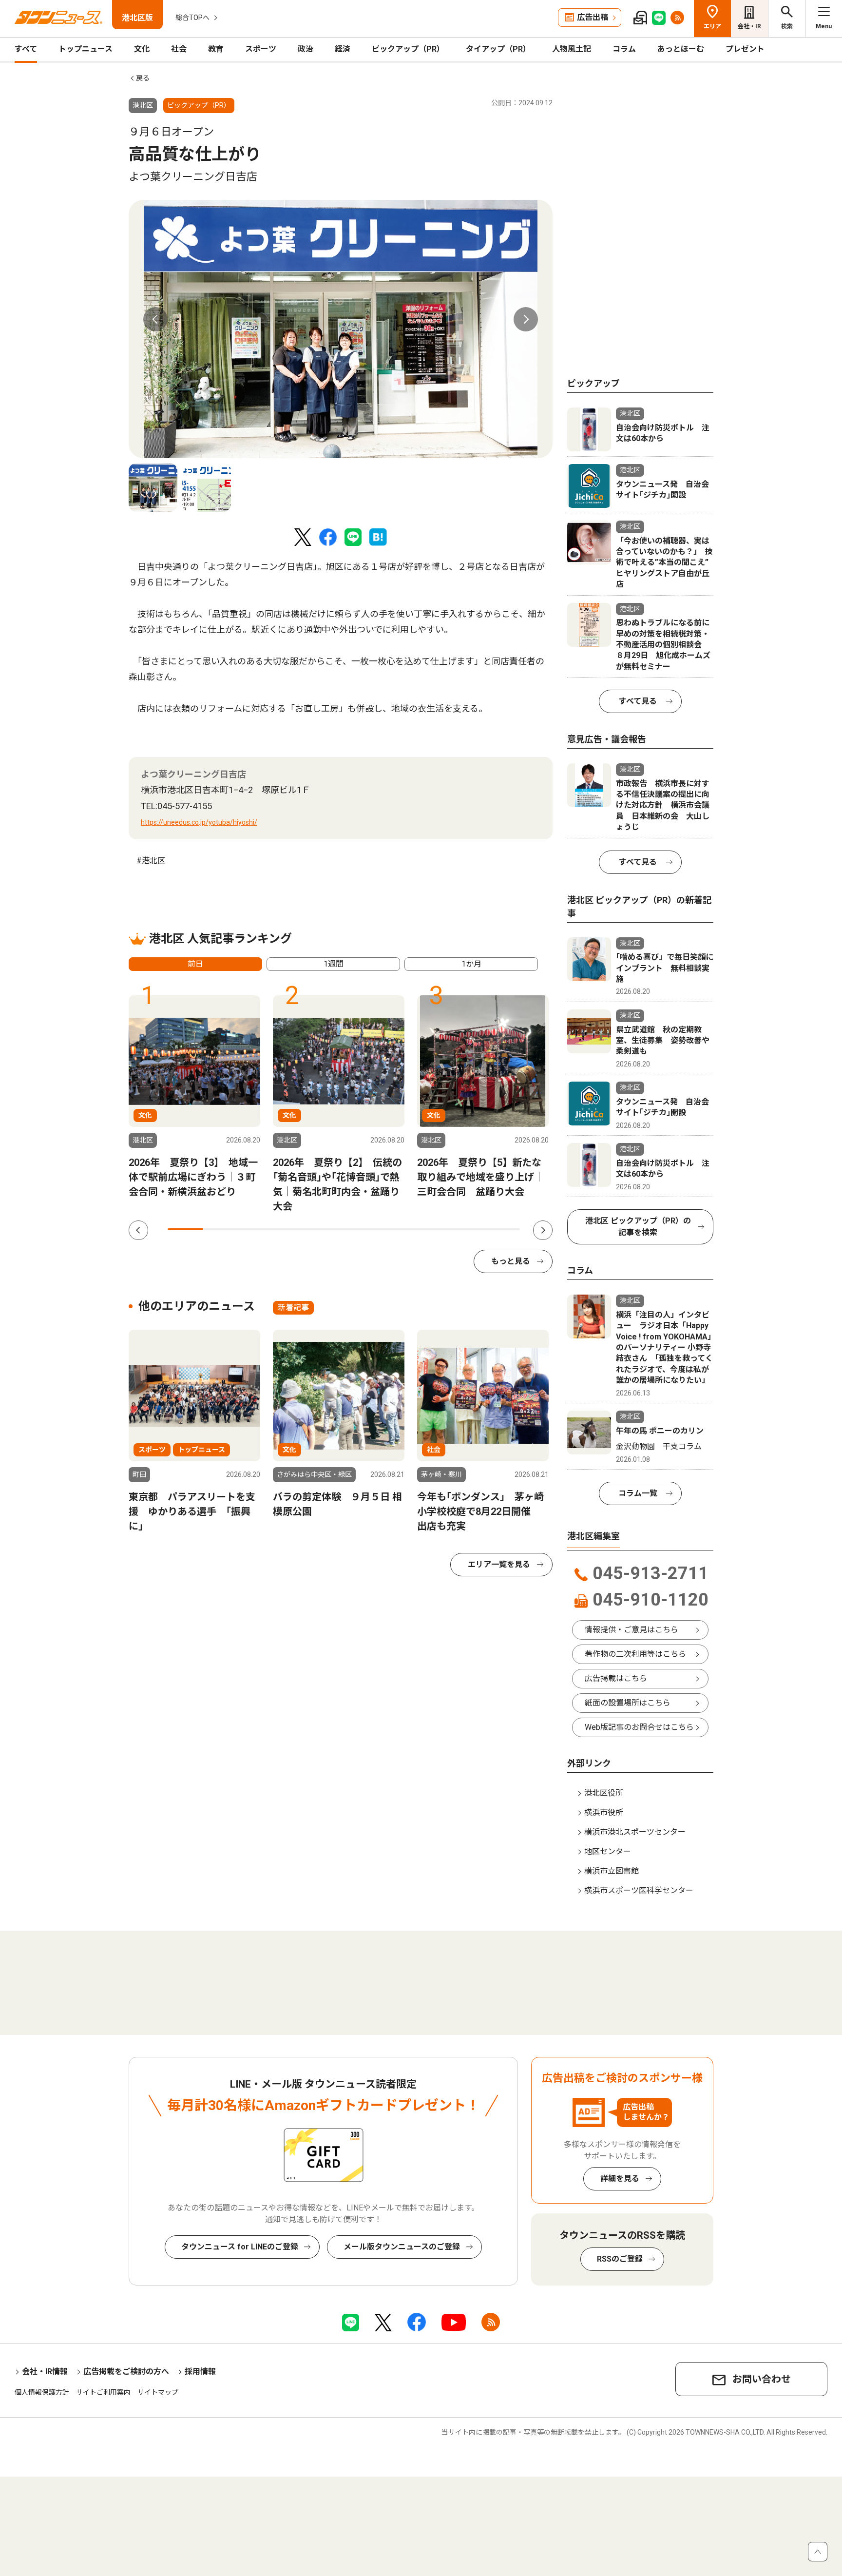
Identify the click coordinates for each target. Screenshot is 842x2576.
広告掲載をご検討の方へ (126, 2372)
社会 (179, 49)
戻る (143, 78)
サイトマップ (158, 2392)
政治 (306, 49)
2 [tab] (220, 1229)
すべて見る (638, 701)
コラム (624, 49)
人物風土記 (572, 49)
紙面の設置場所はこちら (628, 1703)
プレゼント (745, 49)
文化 (142, 49)
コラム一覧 (638, 1493)
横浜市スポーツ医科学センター (639, 1890)
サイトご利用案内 (103, 2392)
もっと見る (511, 1261)
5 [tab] (326, 1229)
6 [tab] (362, 1229)
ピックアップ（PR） (408, 49)
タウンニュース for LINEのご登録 (240, 2247)
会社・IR (749, 26)
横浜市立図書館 (612, 1871)
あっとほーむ (681, 49)
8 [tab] (432, 1229)
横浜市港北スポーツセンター (635, 1832)
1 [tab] (185, 1229)
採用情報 (200, 2372)
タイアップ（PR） (498, 49)
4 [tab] (291, 1229)
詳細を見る (620, 2179)
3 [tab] (256, 1229)
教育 (216, 49)
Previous (155, 319)
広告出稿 (593, 17)
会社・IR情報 (45, 2372)
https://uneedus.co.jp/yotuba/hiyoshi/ (199, 822)
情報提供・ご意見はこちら (631, 1630)
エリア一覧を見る (499, 1564)
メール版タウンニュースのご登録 (402, 2247)
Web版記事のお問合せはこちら (639, 1727)
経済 (343, 49)
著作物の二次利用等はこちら (635, 1654)
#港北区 (151, 861)
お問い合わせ (762, 2379)
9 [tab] (467, 1229)
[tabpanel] (341, 329)
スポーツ (261, 49)
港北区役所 (604, 1793)
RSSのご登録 (620, 2259)
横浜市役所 (604, 1812)
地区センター (608, 1851)
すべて (26, 49)
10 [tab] (502, 1229)
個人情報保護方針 (42, 2392)
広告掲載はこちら (616, 1678)
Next (526, 319)
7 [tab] (397, 1229)
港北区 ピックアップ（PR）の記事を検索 (638, 1227)
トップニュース (86, 49)
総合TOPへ (192, 18)
